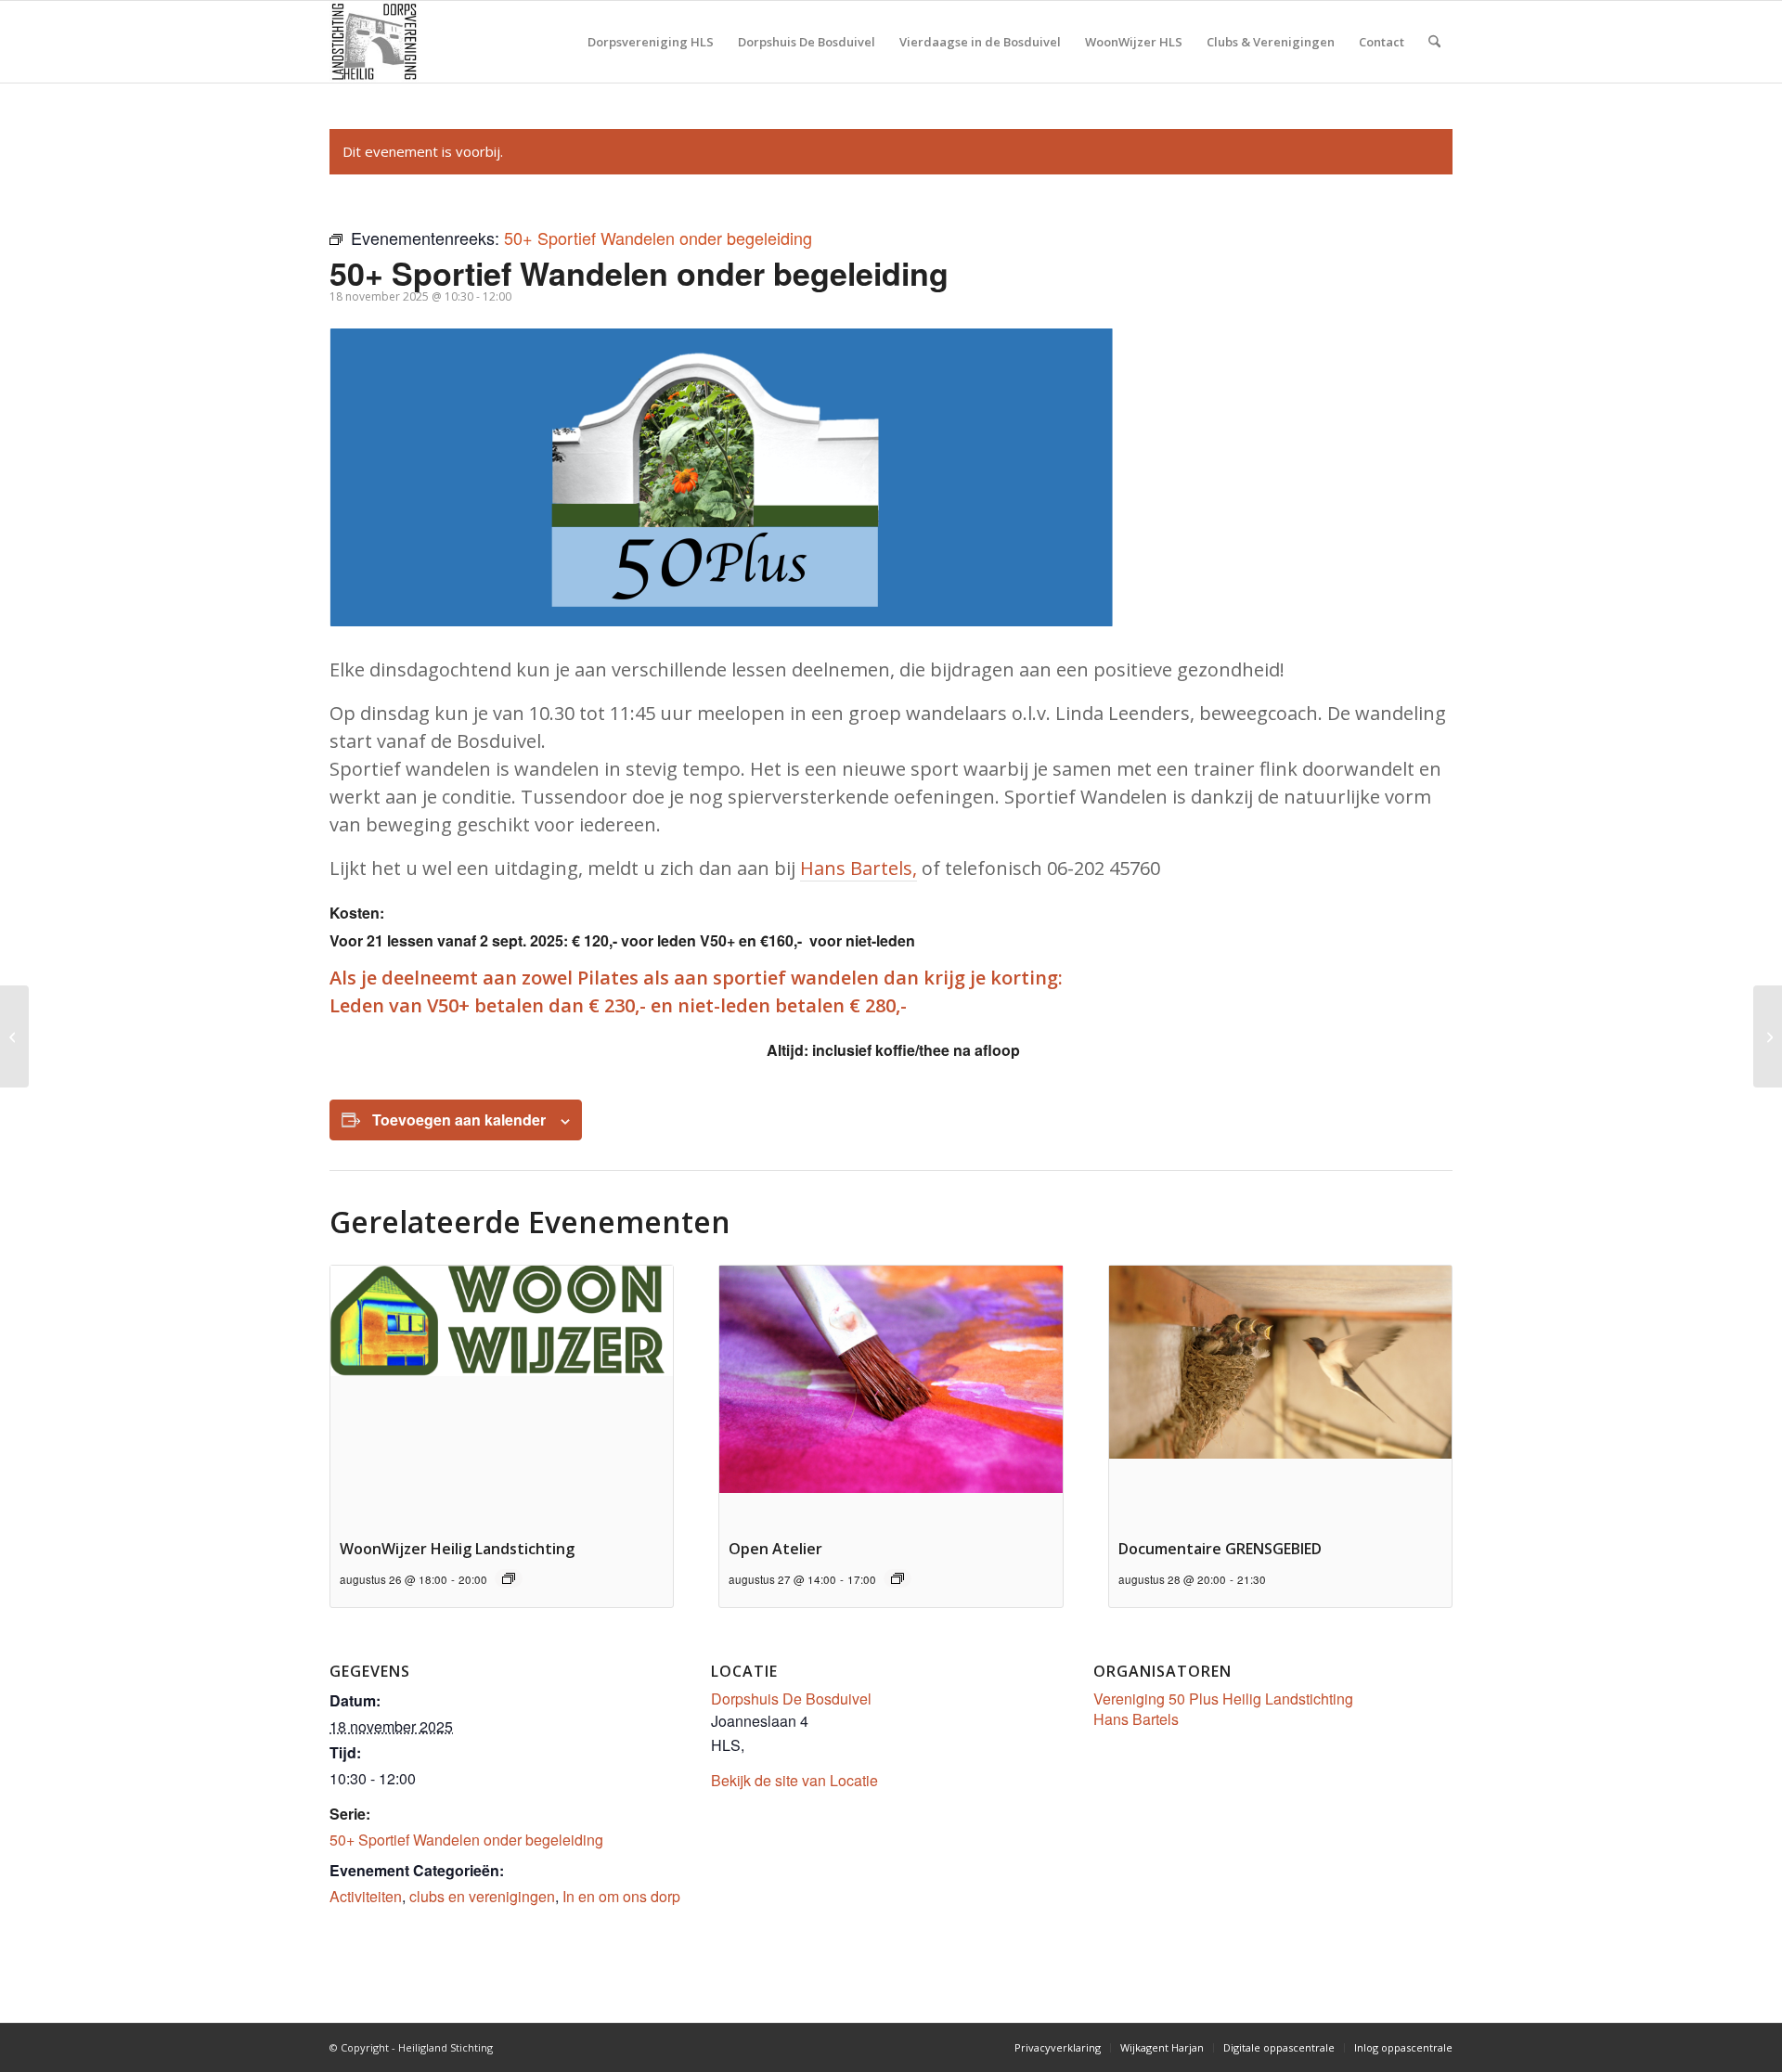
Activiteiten (366, 1896)
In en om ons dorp (621, 1896)
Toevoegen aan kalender (459, 1120)
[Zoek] (1434, 42)
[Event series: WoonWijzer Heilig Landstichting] (509, 1578)
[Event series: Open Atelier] (897, 1578)
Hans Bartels (1136, 1719)
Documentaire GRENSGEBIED (1220, 1549)
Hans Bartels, (859, 868)
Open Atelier (775, 1549)
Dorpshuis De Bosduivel (791, 1699)
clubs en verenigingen (482, 1896)
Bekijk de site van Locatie (794, 1780)
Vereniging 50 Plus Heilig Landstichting (1223, 1699)
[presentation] (502, 1394)
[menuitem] (651, 42)
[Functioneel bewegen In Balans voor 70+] (1768, 1036)
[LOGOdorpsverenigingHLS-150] (374, 42)
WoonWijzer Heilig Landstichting (457, 1549)
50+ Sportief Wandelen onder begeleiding (466, 1840)
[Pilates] (14, 1036)
